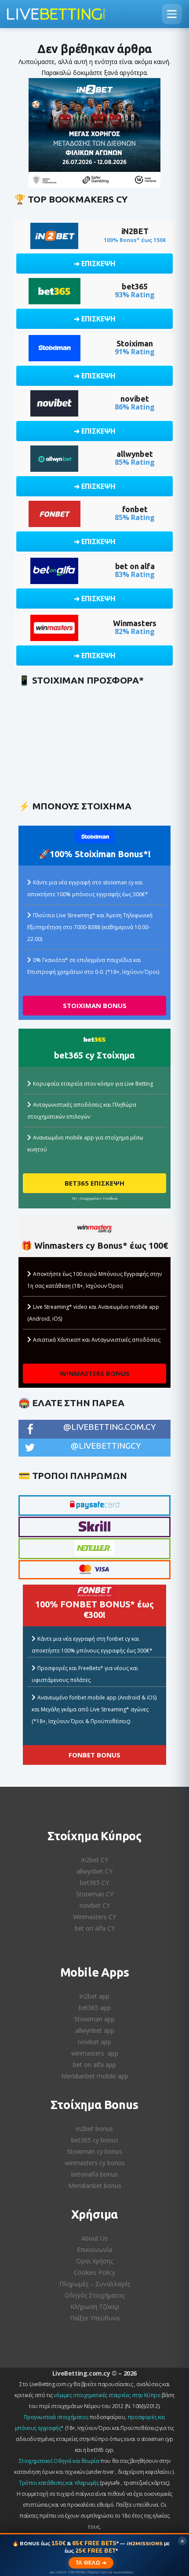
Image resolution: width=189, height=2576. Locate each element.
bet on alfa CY (95, 1928)
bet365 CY (94, 1883)
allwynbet (134, 454)
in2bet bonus (94, 2129)
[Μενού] (172, 14)
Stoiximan (134, 343)
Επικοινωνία (94, 2250)
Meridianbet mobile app (95, 2076)
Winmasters (135, 623)
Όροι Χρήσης (94, 2261)
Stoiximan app (94, 2019)
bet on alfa (135, 566)
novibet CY (95, 1905)
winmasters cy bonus (95, 2163)
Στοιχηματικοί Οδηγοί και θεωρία (59, 2461)
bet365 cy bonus (95, 2140)
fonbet (135, 509)
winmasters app (95, 2053)
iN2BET (135, 231)
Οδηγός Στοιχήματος (94, 2295)
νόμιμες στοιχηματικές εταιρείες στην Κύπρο (107, 2395)
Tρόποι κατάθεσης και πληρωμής (59, 2483)
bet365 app (95, 2008)
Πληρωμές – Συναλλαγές (95, 2284)
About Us (94, 2238)
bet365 (135, 286)
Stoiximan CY (95, 1894)
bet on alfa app (94, 2065)
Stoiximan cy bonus (94, 2151)
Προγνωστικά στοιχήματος (56, 2417)
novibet (135, 399)
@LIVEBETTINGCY (106, 1446)
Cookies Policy (94, 2272)
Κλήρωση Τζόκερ (95, 2307)
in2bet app (94, 1996)
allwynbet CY (94, 1871)
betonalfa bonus (94, 2174)
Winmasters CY (94, 1917)
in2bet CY (95, 1860)
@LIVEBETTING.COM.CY (110, 1427)
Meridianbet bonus (95, 2186)
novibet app (94, 2042)
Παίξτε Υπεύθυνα (95, 2318)
